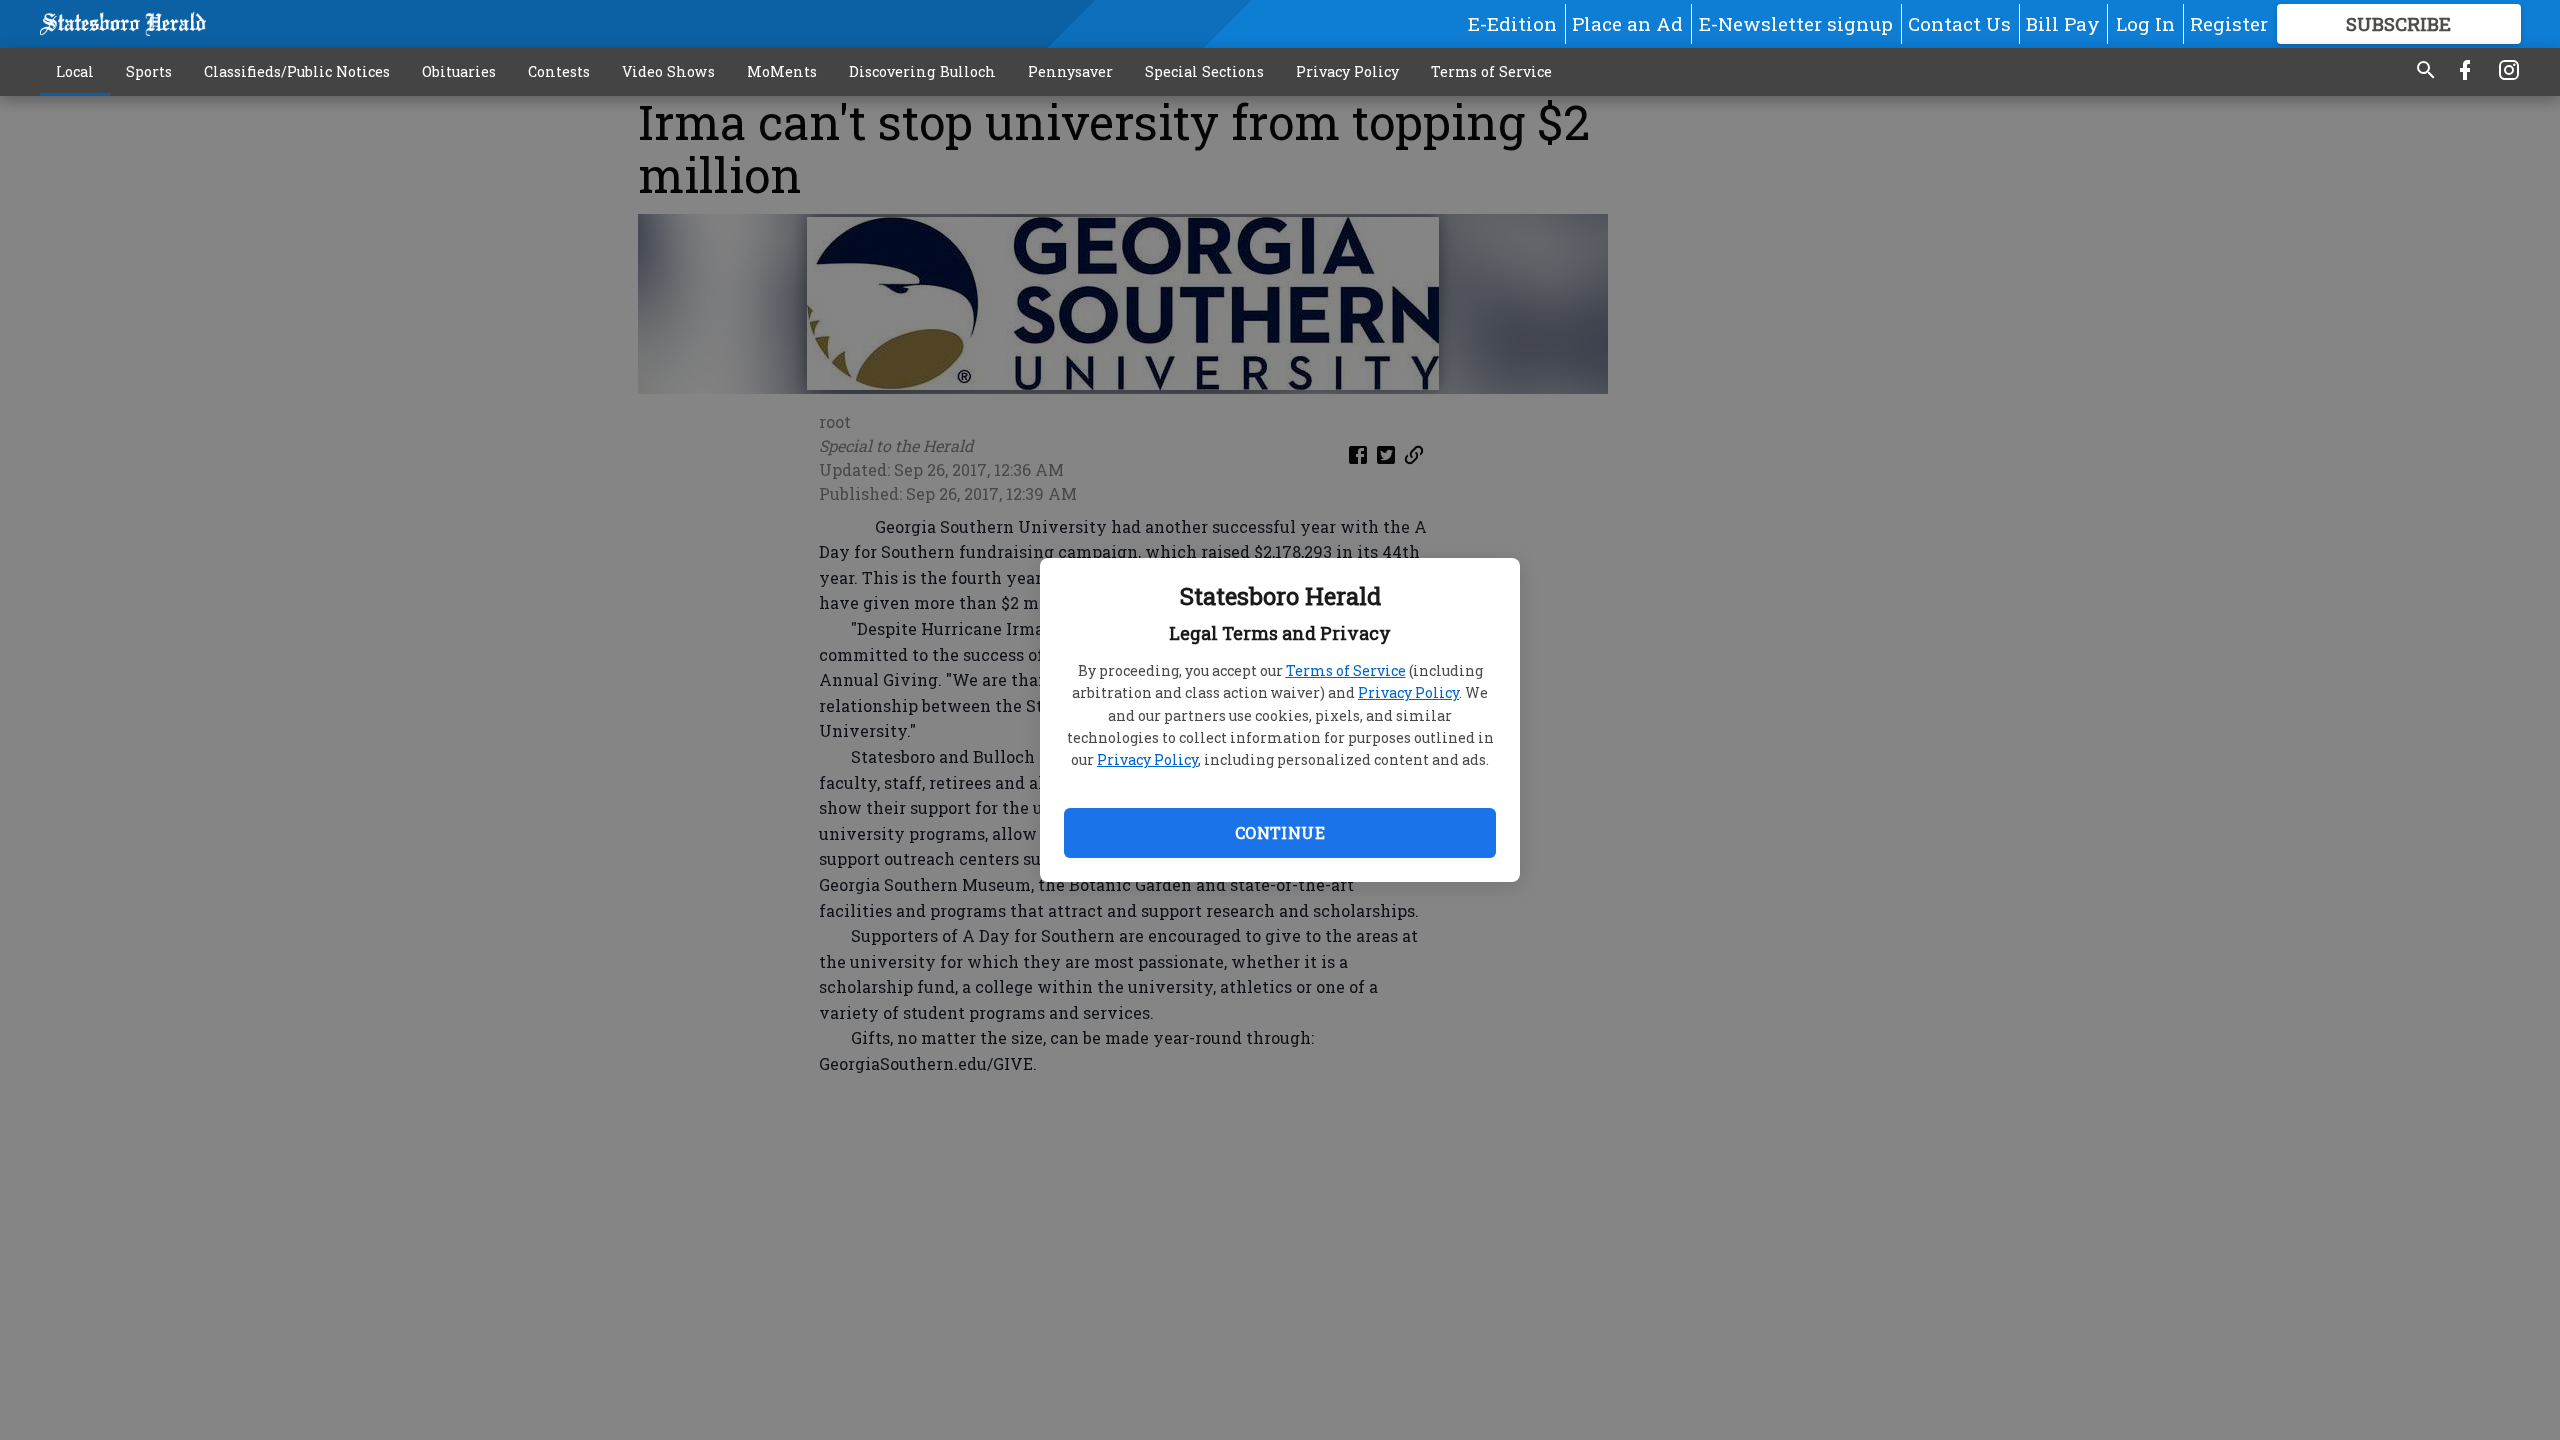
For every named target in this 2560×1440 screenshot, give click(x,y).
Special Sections (1204, 71)
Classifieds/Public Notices (297, 71)
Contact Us (1959, 23)
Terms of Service (1346, 670)
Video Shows (668, 71)
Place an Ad (1627, 23)
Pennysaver (1070, 71)
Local (75, 71)
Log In (2145, 23)
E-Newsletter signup (1796, 23)
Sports (149, 71)
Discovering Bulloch (922, 71)
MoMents (782, 71)
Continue (1280, 832)
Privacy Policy (1408, 692)
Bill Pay (2063, 23)
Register (2229, 23)
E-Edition (1512, 23)
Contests (559, 71)
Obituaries (459, 71)
